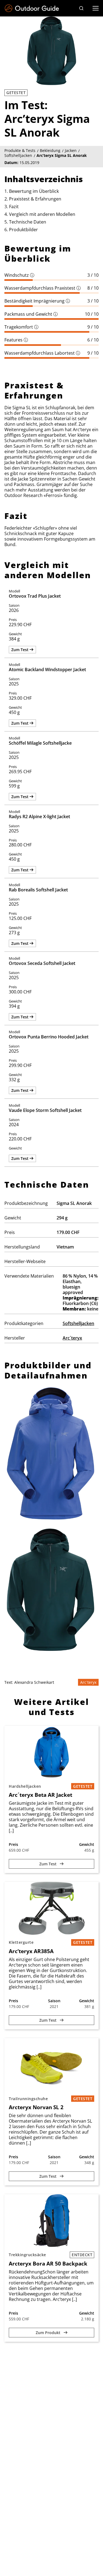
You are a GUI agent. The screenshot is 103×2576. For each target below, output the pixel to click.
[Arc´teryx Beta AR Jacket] (51, 1752)
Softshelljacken (78, 1323)
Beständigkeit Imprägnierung (37, 301)
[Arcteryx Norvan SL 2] (51, 2065)
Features (16, 340)
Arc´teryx (72, 1338)
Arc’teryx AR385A (31, 1951)
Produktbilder (23, 230)
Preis (13, 1844)
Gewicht (87, 1844)
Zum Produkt (49, 2333)
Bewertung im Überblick (34, 191)
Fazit (14, 207)
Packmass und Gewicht (31, 314)
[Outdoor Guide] (32, 8)
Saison (54, 2001)
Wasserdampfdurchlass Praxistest (43, 288)
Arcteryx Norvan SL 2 (36, 2107)
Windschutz (19, 275)
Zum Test (20, 650)
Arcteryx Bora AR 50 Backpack (48, 2264)
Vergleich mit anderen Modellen (42, 214)
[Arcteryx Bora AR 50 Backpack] (51, 2221)
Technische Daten (28, 222)
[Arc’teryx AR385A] (51, 1908)
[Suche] (81, 8)
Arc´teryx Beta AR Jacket (41, 1795)
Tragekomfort (21, 327)
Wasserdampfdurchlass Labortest (42, 353)
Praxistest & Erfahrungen (35, 199)
